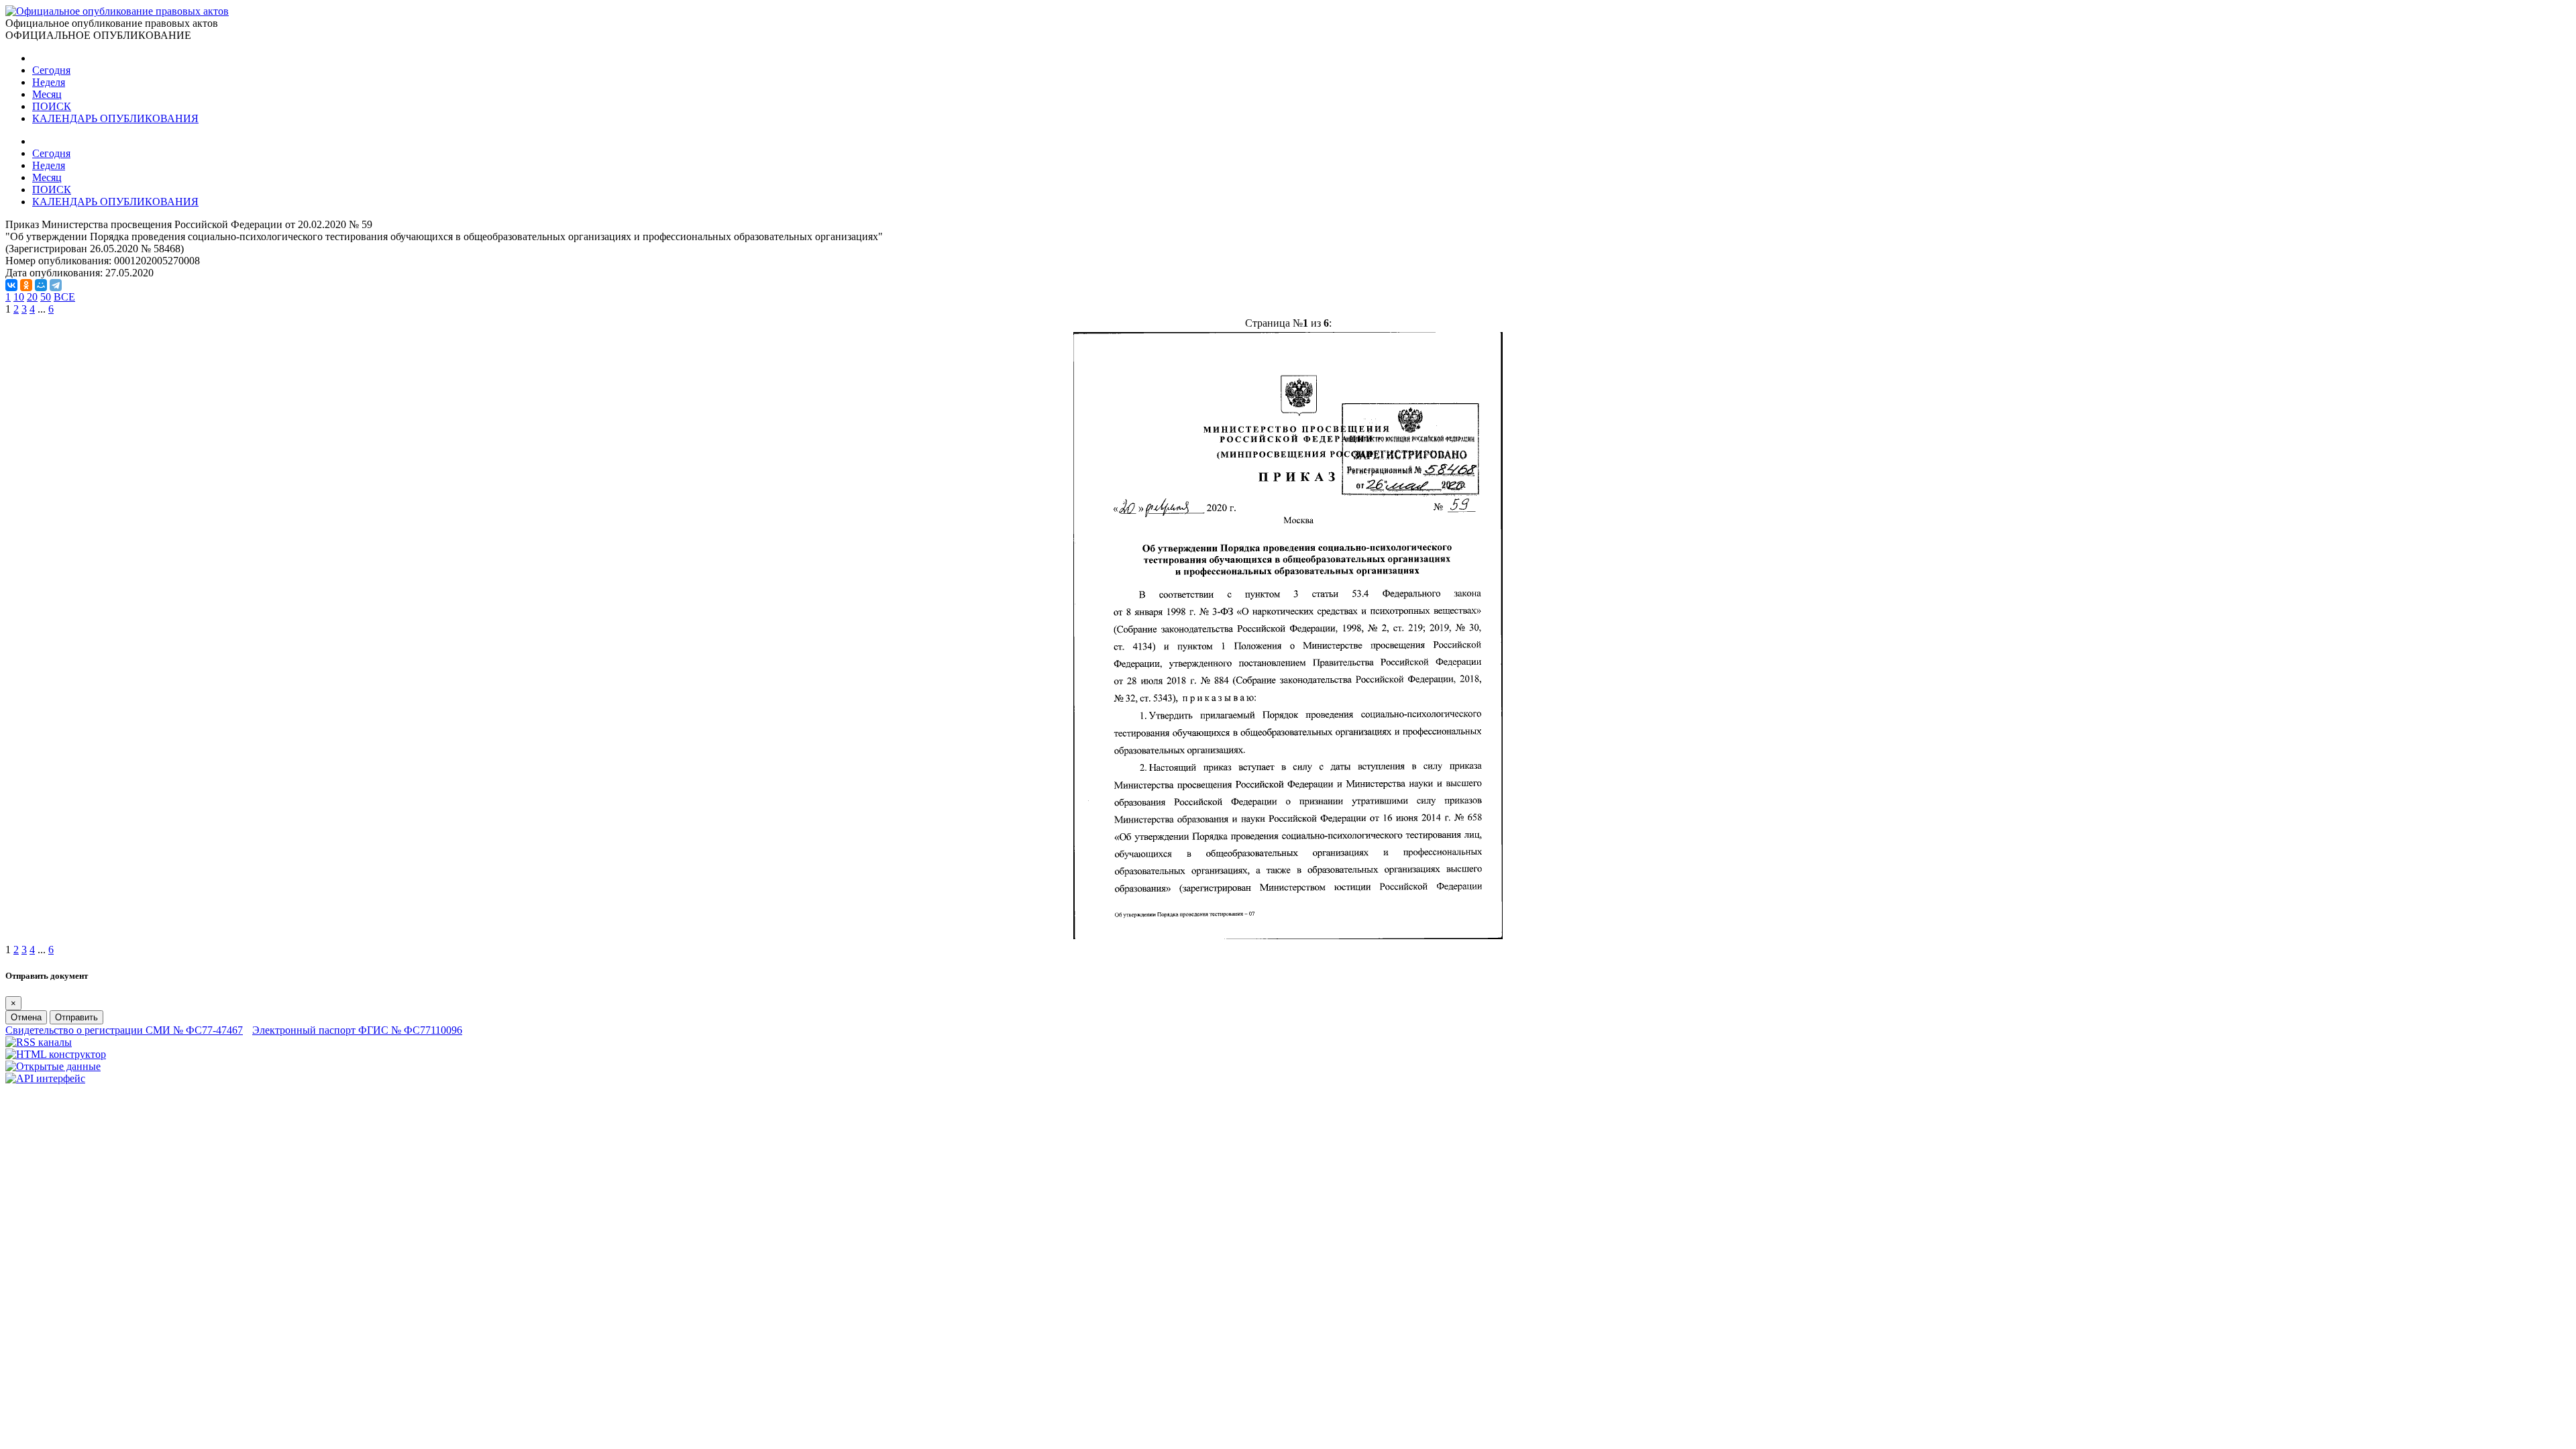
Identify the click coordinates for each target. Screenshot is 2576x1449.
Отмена (26, 1017)
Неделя (49, 82)
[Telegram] (56, 285)
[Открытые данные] (53, 1066)
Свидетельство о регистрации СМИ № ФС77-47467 (124, 1030)
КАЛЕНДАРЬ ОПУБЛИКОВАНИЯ (115, 118)
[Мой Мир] (41, 285)
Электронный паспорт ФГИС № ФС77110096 (357, 1030)
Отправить (76, 1017)
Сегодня (51, 70)
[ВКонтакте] (11, 285)
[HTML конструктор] (56, 1054)
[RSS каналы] (39, 1042)
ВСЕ (64, 297)
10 (19, 297)
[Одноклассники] (26, 285)
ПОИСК (52, 106)
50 (46, 297)
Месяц (47, 94)
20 (32, 297)
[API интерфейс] (45, 1078)
